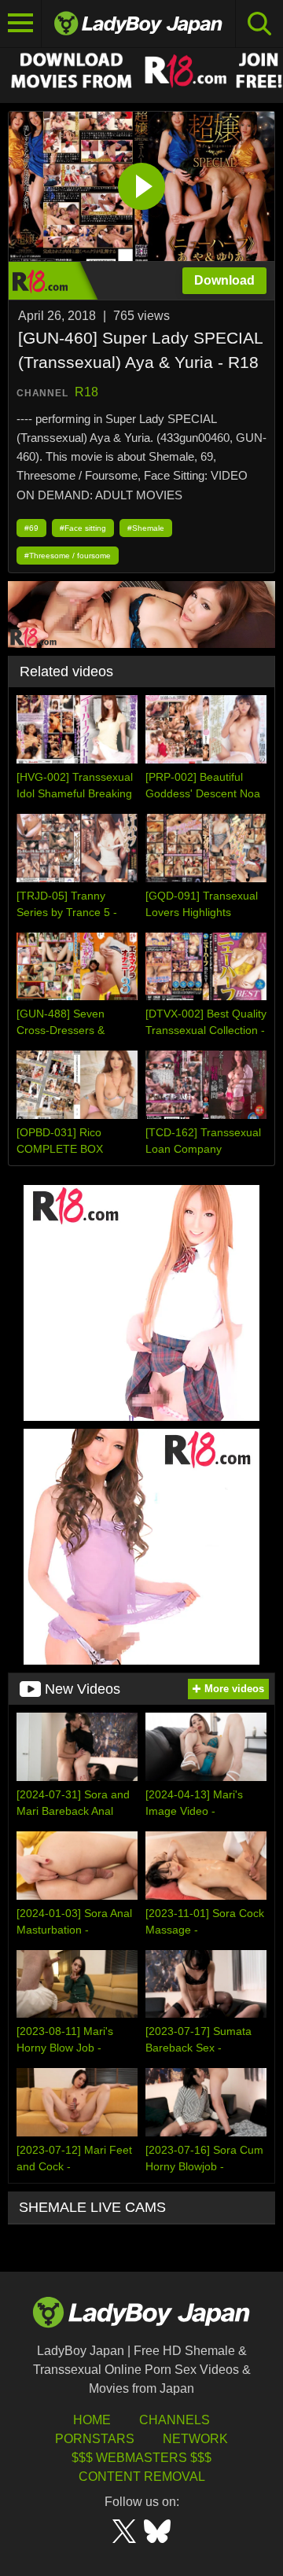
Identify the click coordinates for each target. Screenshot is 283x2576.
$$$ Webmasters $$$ (141, 2458)
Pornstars (95, 2439)
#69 (31, 528)
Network (195, 2439)
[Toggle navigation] (21, 24)
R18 (86, 392)
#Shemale (146, 528)
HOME (92, 2420)
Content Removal (142, 2477)
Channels (175, 2420)
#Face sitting (83, 528)
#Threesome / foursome (68, 556)
